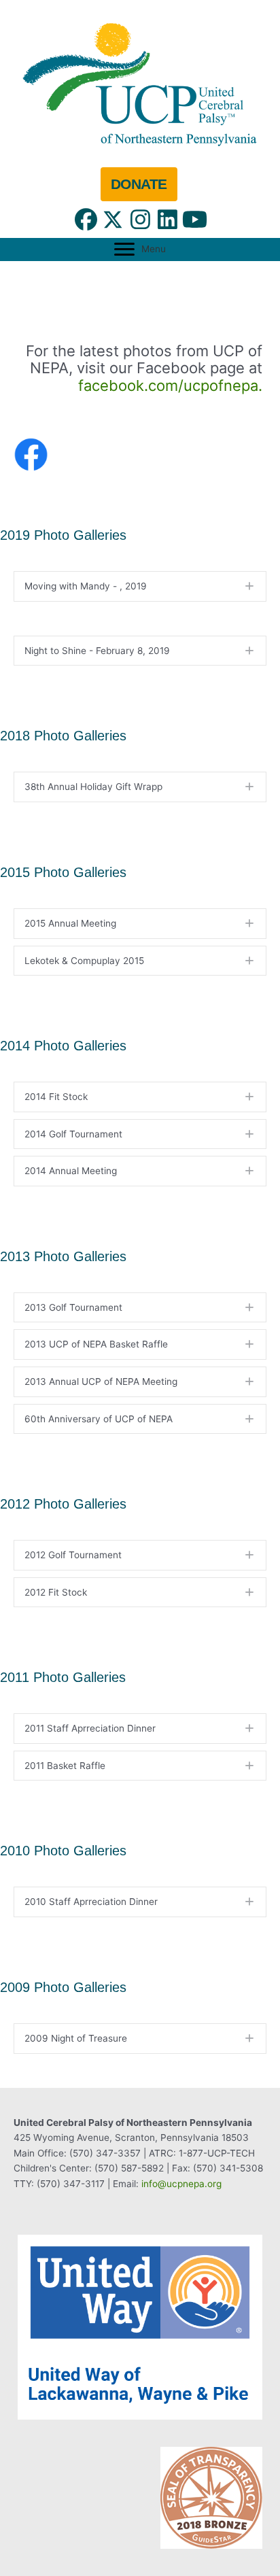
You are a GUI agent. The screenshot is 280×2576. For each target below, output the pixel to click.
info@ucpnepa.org (181, 2184)
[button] (86, 220)
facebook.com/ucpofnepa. (170, 385)
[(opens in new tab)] (140, 83)
